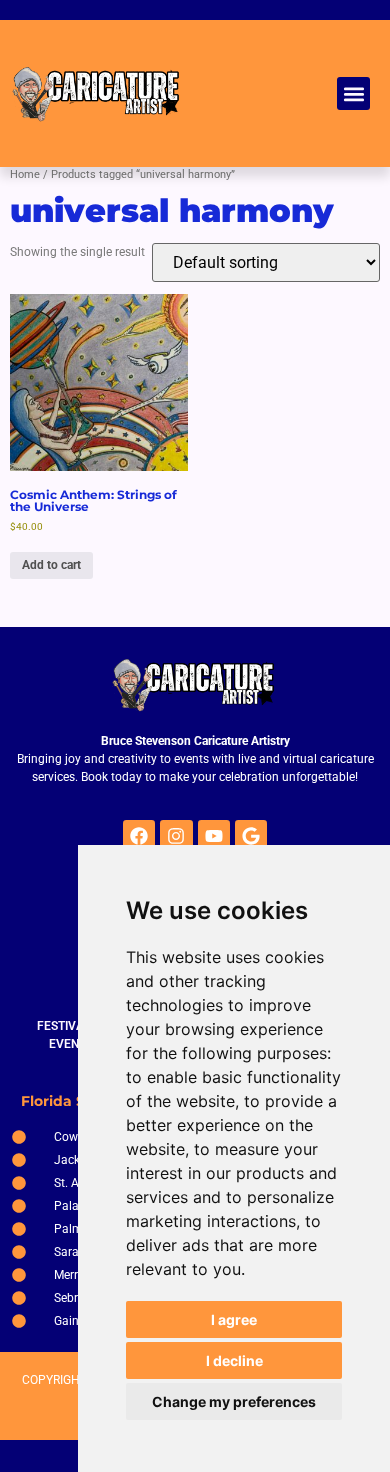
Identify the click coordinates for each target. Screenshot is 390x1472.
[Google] (251, 836)
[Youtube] (214, 836)
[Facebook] (139, 836)
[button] (353, 93)
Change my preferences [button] (234, 1401)
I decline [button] (234, 1360)
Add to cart (51, 565)
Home (25, 174)
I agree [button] (234, 1319)
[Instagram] (176, 836)
